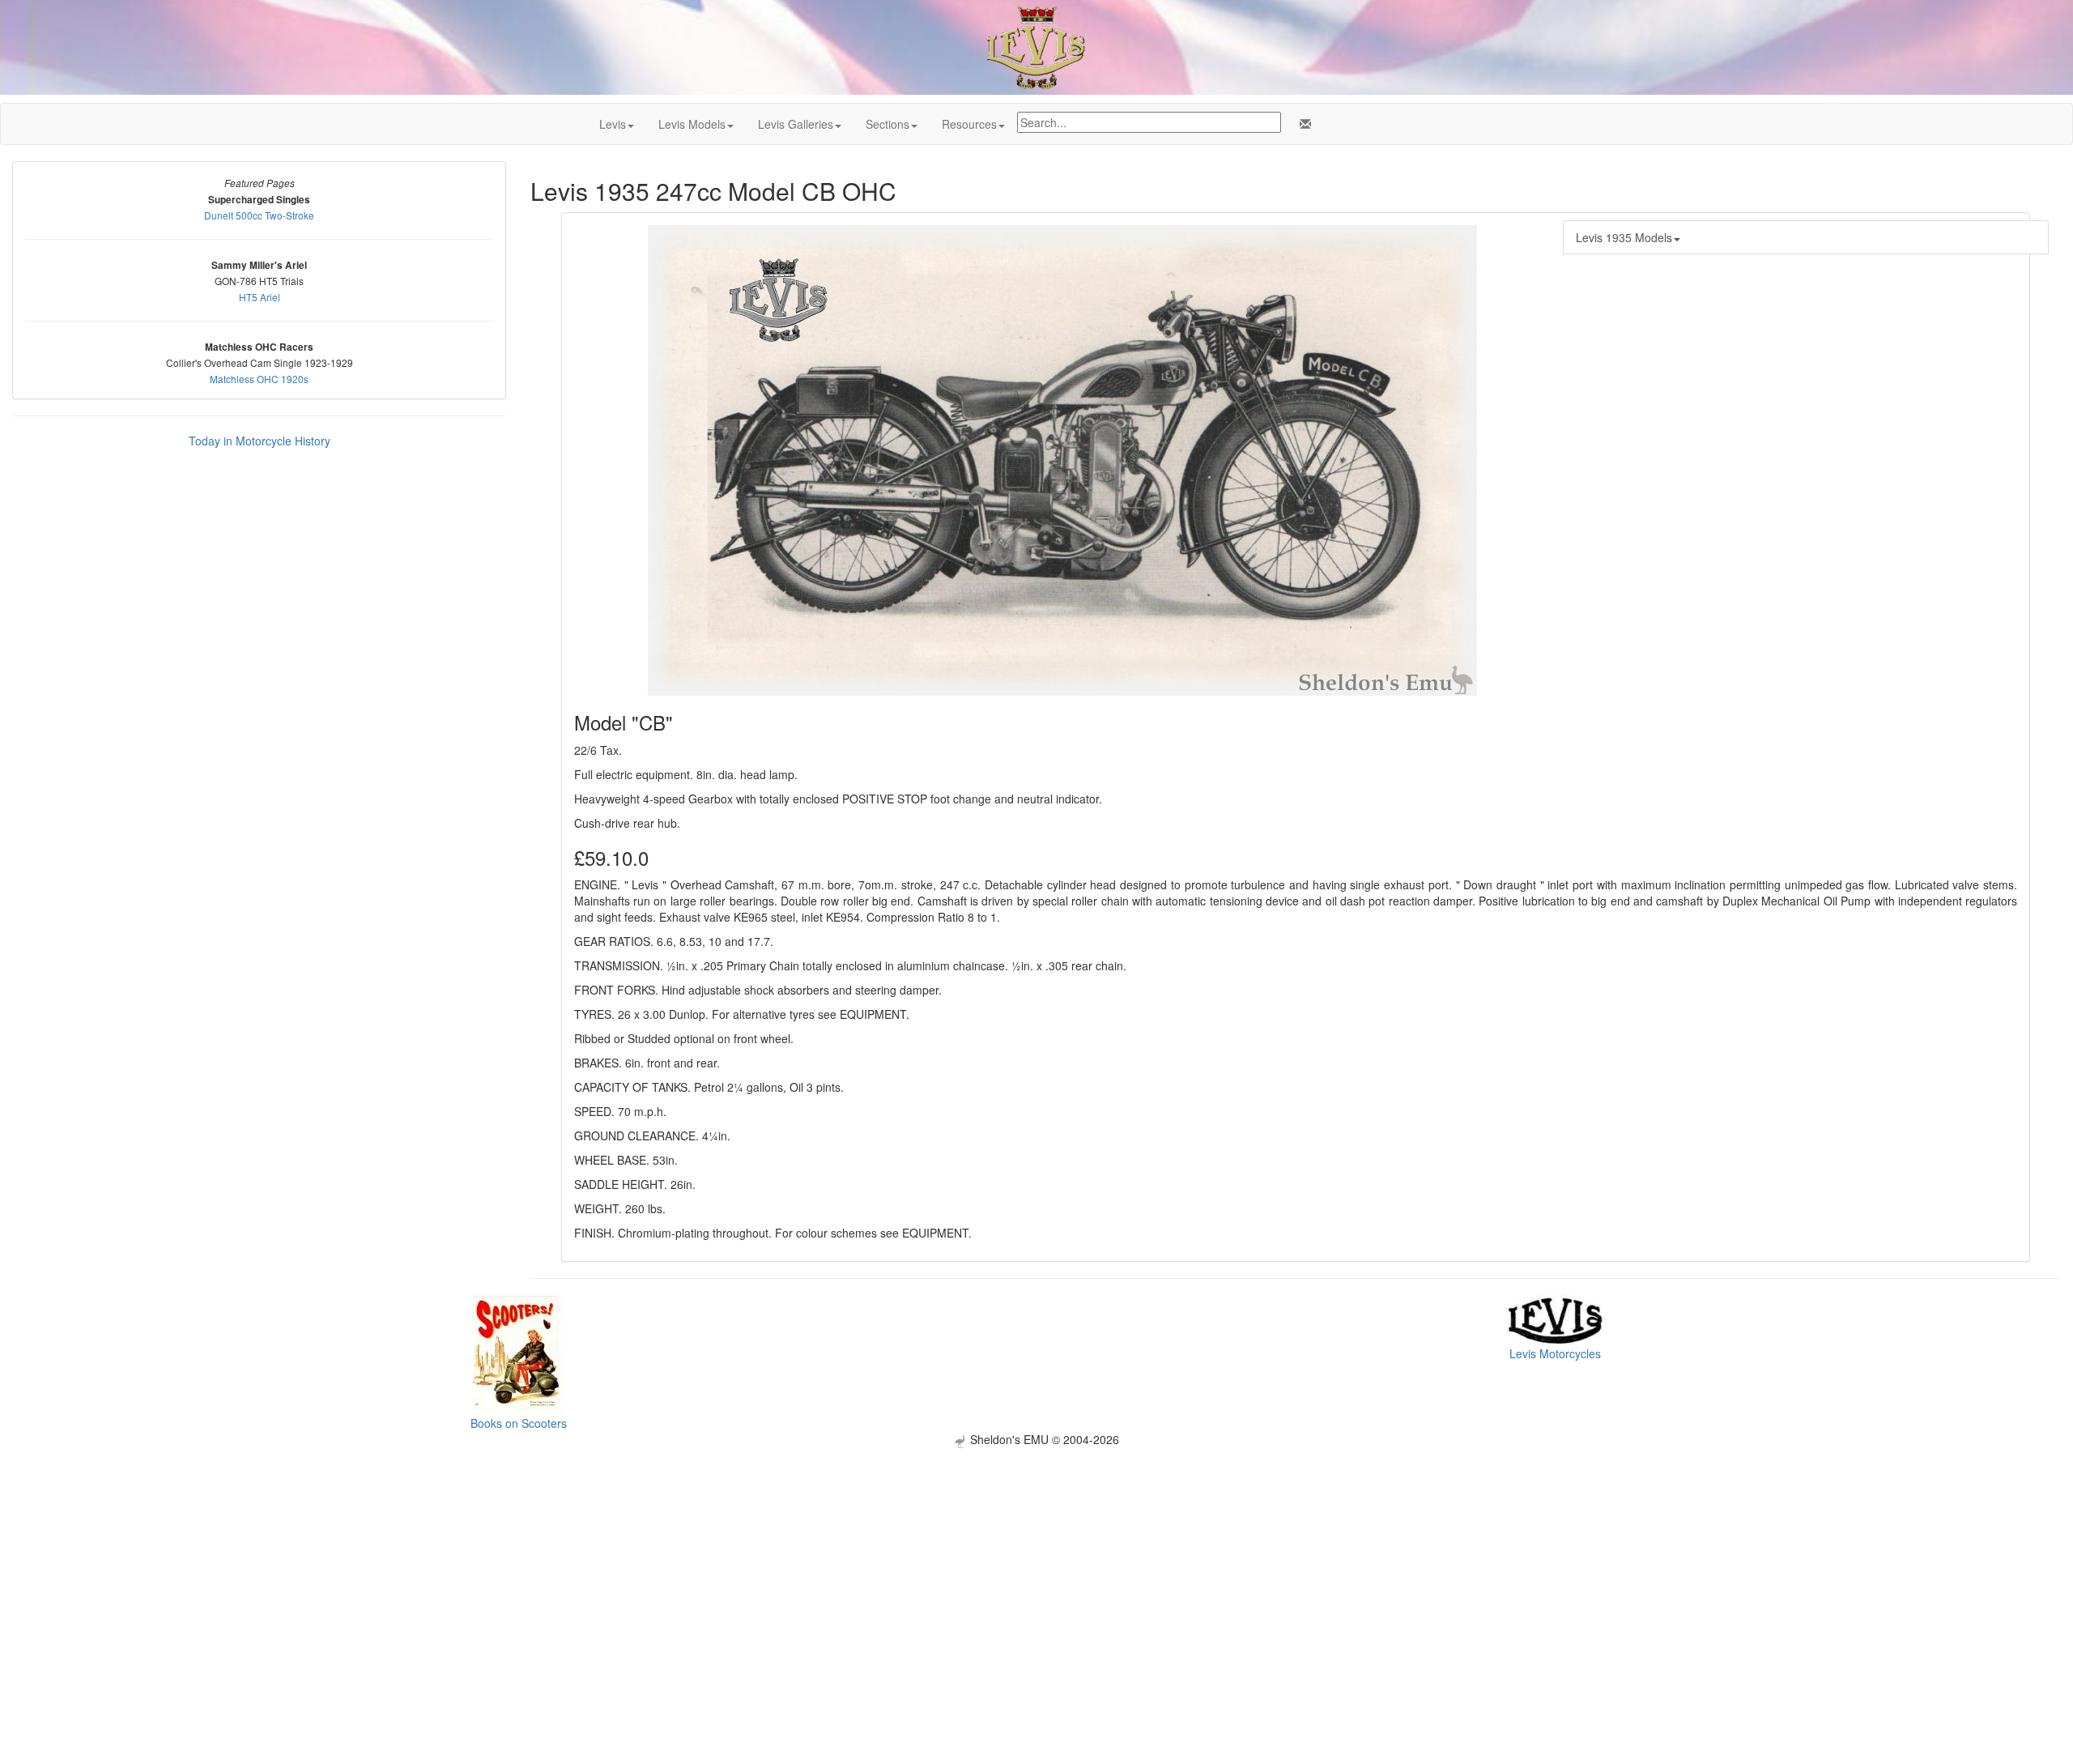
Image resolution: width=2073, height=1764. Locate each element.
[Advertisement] (1036, 1562)
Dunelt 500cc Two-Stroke (259, 215)
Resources (969, 124)
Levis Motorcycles (1555, 1353)
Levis (613, 124)
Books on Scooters (519, 1423)
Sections (888, 124)
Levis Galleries (796, 124)
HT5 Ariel (260, 297)
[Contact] (1302, 124)
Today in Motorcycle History (260, 441)
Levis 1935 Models (1624, 237)
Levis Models (692, 124)
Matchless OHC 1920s (259, 379)
